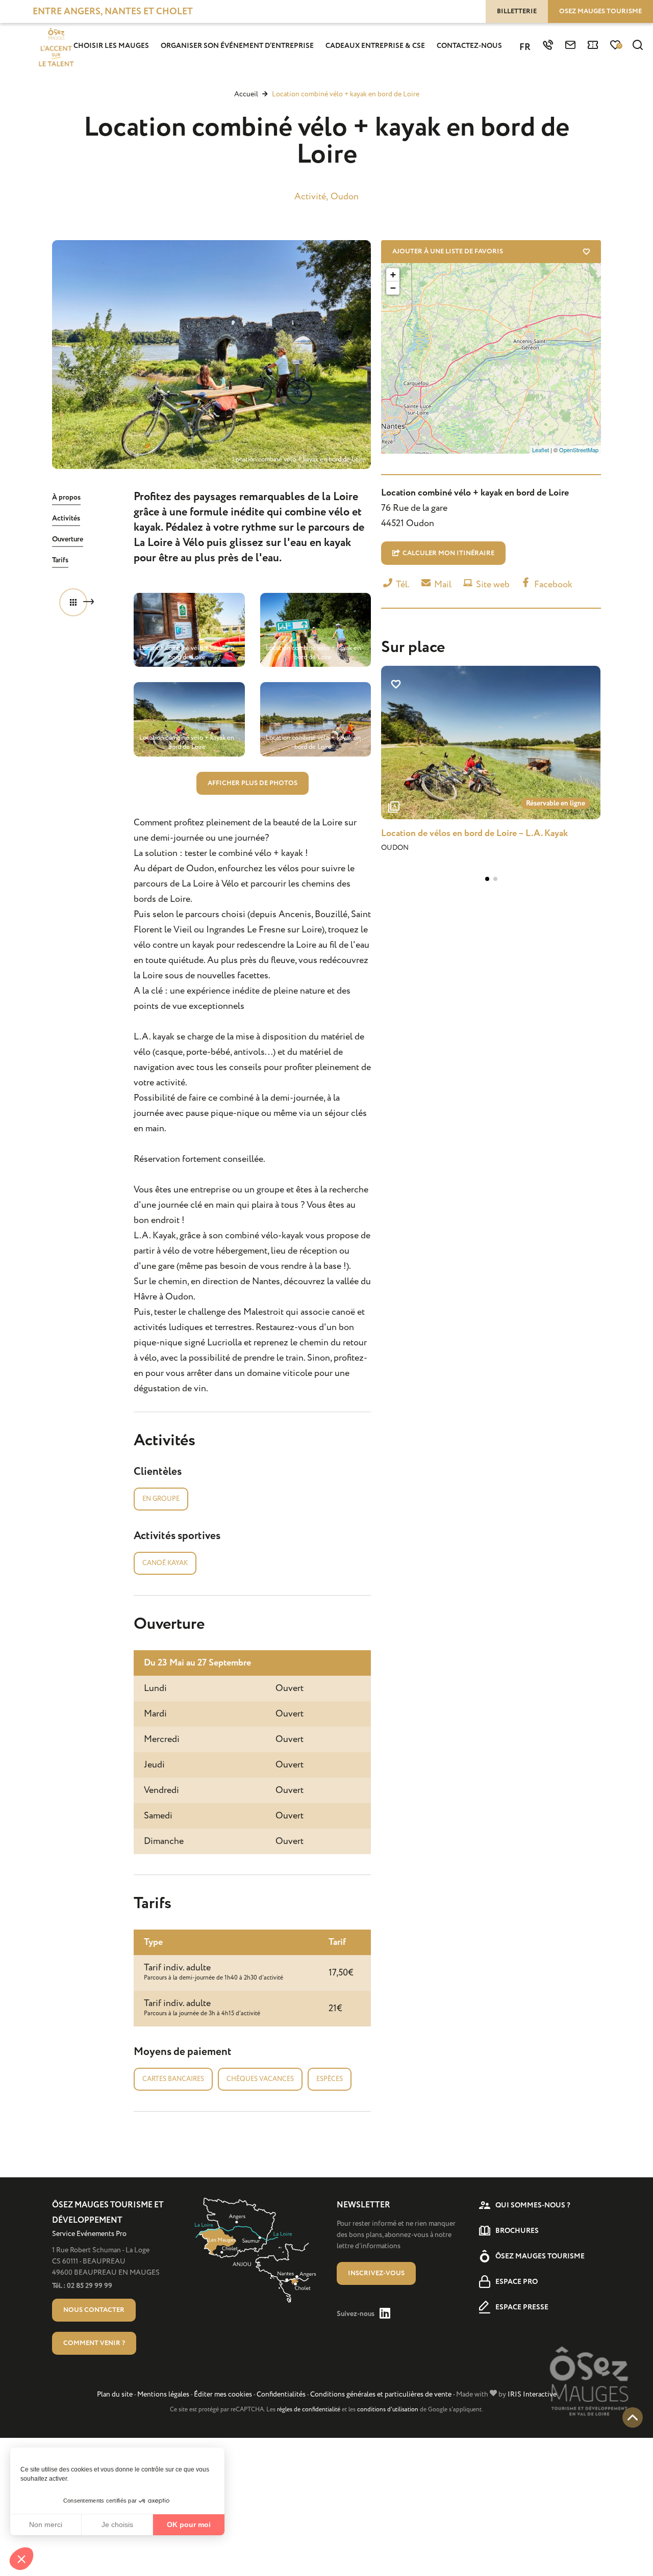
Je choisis (117, 2525)
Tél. (402, 584)
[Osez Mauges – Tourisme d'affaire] (56, 48)
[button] (21, 2559)
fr (525, 47)
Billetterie (517, 11)
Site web (492, 584)
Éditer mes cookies (223, 2394)
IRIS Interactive (532, 2394)
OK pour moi (189, 2525)
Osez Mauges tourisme (600, 11)
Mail (442, 584)
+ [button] (393, 275)
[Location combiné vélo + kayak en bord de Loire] (211, 355)
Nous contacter (94, 2310)
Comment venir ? (94, 2343)
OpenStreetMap (579, 450)
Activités (66, 518)
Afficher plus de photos (253, 783)
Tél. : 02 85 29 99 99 (82, 2286)
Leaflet (541, 450)
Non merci (46, 2525)
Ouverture (68, 539)
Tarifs (60, 560)
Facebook (552, 584)
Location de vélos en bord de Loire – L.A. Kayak (474, 834)
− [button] (393, 288)
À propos (66, 498)
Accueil (246, 94)
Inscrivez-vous (376, 2273)
